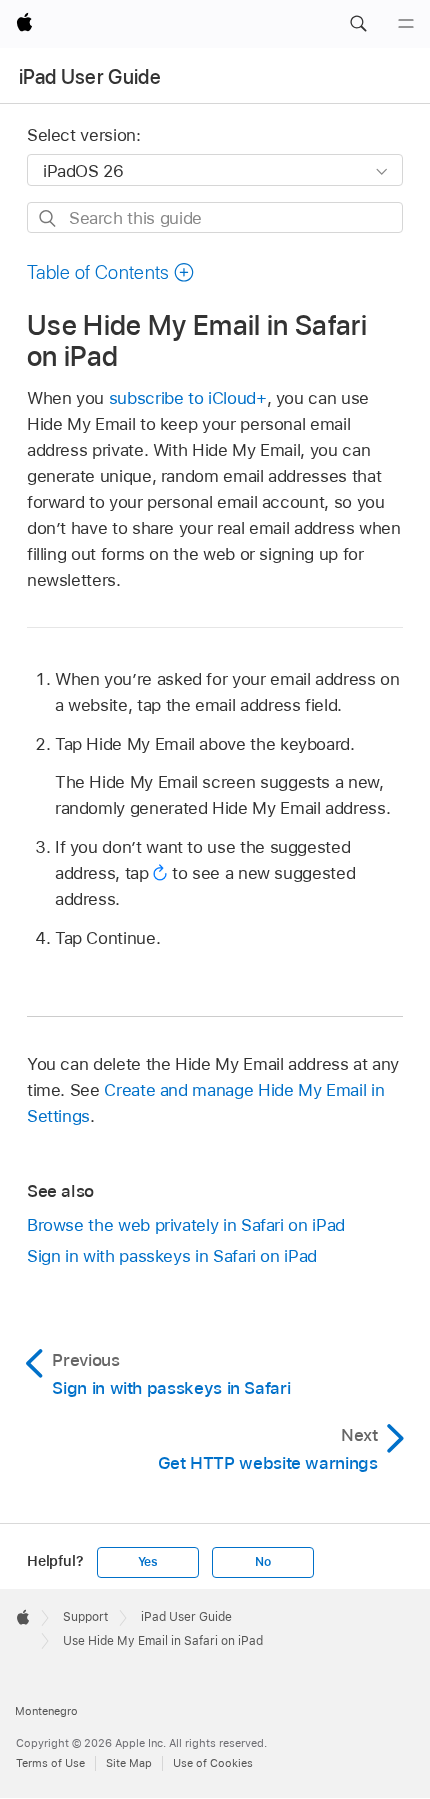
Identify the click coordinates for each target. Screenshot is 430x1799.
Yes (148, 1562)
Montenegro (46, 1711)
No (263, 1562)
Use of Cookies (213, 1763)
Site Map (129, 1763)
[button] (358, 24)
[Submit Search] (48, 218)
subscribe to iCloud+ (188, 398)
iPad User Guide (90, 77)
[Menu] (406, 24)
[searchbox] (215, 217)
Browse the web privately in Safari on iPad (186, 1225)
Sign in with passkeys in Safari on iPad (172, 1256)
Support (85, 1617)
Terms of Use (50, 1763)
